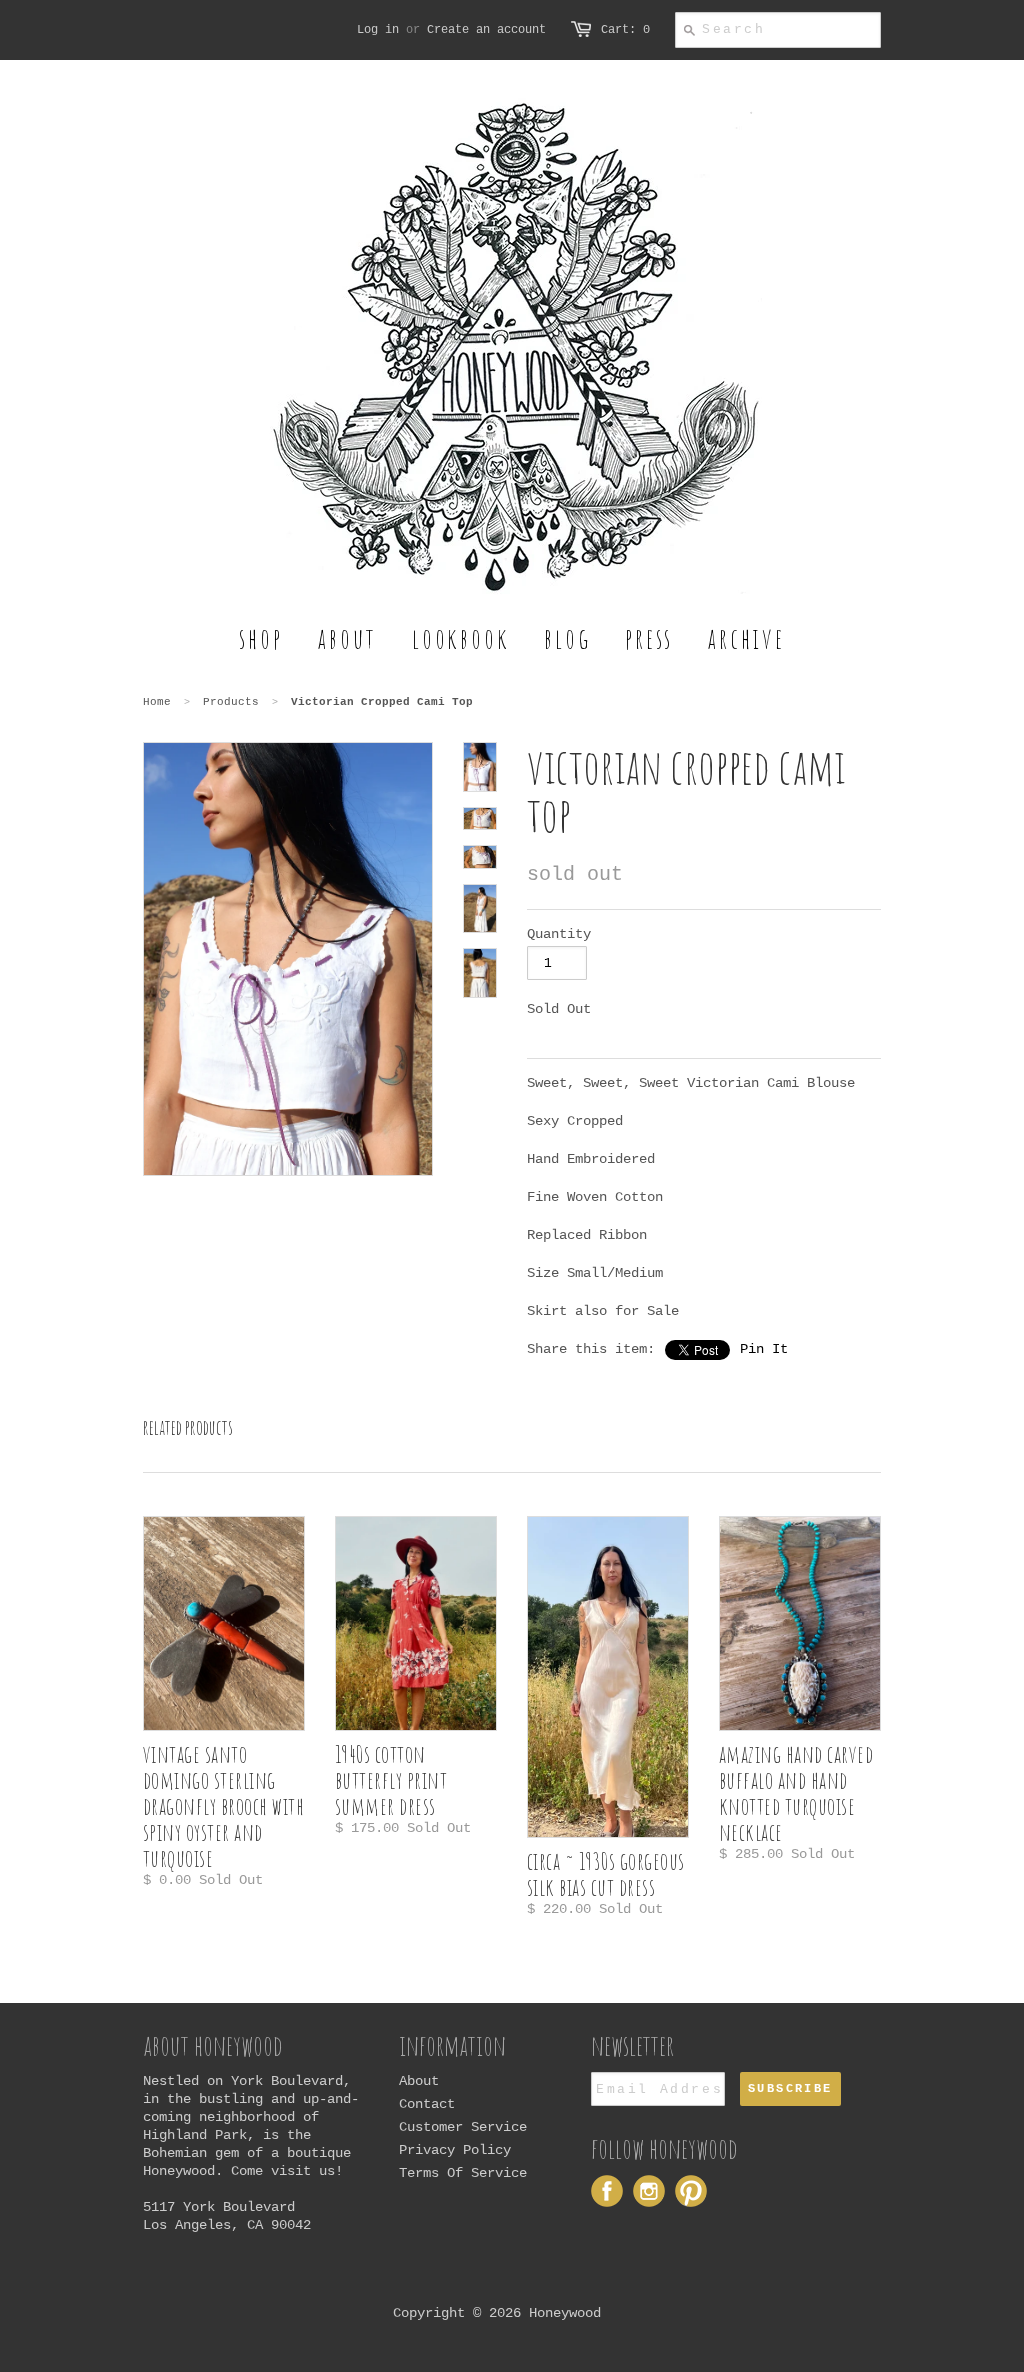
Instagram (649, 2191)
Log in (378, 30)
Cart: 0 (625, 30)
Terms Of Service (463, 2173)
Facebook (607, 2191)
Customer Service (463, 2127)
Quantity (559, 934)
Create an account (486, 30)
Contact (427, 2104)
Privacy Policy (455, 2150)
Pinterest (691, 2191)
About (419, 2081)
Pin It (764, 1349)
